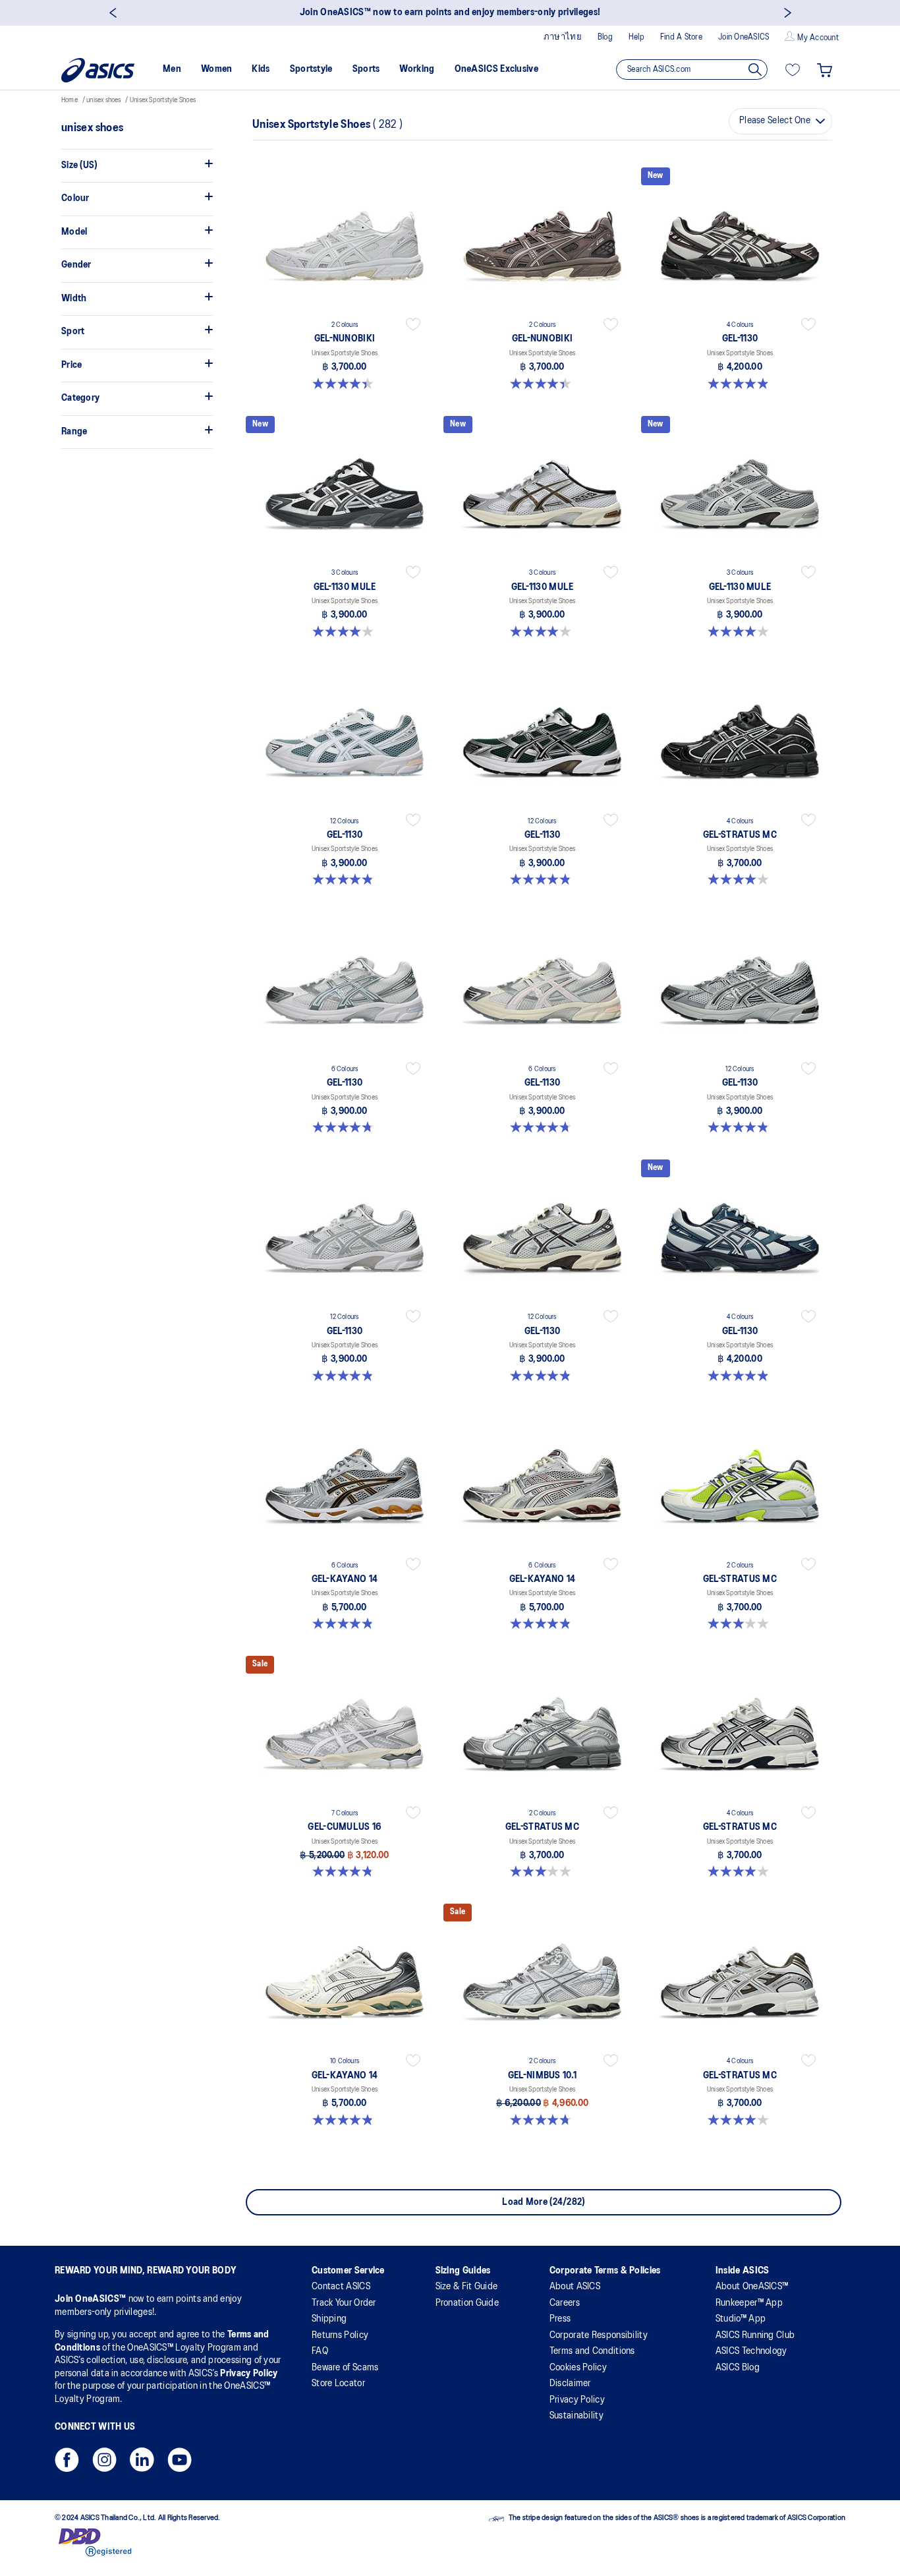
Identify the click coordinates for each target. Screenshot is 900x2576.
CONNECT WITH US (95, 2427)
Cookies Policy (578, 2368)
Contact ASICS (341, 2287)
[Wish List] (793, 70)
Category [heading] (80, 398)
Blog (605, 37)
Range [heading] (74, 432)
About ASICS (575, 2287)
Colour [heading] (75, 198)
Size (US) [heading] (79, 165)
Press (560, 2319)
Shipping (329, 2319)
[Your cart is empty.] (825, 70)
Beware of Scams (345, 2368)
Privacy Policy (249, 2374)
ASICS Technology (751, 2351)
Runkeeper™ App (749, 2303)
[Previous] (112, 13)
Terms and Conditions (592, 2351)
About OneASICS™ (752, 2287)
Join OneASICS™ (92, 2299)
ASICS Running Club (755, 2335)
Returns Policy (340, 2335)
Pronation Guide (467, 2303)
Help (636, 37)
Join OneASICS (744, 37)
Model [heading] (74, 232)
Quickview (345, 392)
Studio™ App (741, 2319)
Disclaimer (570, 2384)
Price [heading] (72, 365)
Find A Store (681, 37)
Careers (565, 2303)
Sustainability (577, 2416)
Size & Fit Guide (467, 2287)
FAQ (320, 2351)
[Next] (788, 13)
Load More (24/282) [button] (543, 2202)
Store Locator (338, 2384)
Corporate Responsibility (599, 2335)
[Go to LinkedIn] (142, 2464)
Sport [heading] (73, 332)
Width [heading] (74, 299)
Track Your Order (344, 2303)
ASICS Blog (738, 2368)
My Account (818, 38)
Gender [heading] (76, 265)
